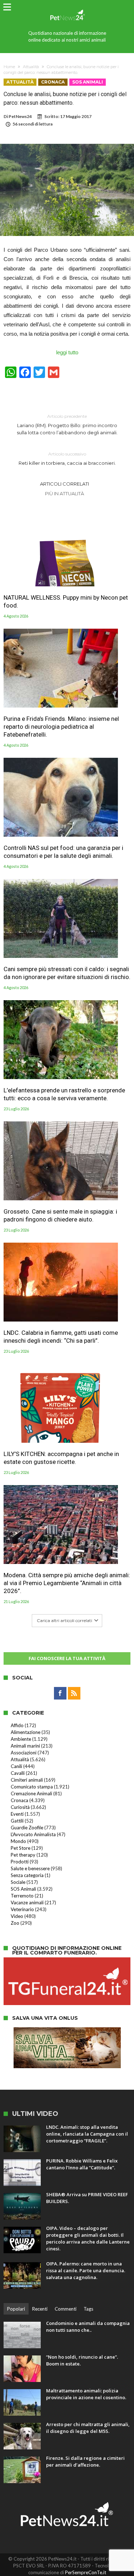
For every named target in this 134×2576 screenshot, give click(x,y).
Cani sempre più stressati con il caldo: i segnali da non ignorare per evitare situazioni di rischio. (67, 973)
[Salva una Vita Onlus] (67, 2031)
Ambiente (21, 1739)
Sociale (18, 1882)
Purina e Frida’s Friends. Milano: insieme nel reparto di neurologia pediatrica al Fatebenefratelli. (61, 727)
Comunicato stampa (32, 1787)
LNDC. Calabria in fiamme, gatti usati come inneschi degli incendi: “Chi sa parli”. (61, 1337)
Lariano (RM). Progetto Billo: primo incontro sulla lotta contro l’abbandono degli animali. (67, 424)
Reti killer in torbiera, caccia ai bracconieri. (67, 459)
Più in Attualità (64, 493)
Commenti (66, 2309)
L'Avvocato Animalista (33, 1834)
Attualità (31, 67)
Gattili (17, 1821)
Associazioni (24, 1753)
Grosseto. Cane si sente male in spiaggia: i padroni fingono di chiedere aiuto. (60, 1215)
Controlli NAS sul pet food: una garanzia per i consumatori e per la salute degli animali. (63, 852)
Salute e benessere (30, 1868)
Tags (88, 2309)
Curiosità (20, 1807)
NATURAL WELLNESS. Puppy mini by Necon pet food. (66, 601)
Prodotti (20, 1862)
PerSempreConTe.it (86, 2572)
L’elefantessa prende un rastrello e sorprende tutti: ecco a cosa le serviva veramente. (64, 1094)
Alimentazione (26, 1732)
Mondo (18, 1841)
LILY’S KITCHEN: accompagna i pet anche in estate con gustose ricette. (61, 1458)
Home (9, 67)
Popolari (16, 2309)
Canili (16, 1766)
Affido (17, 1725)
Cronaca (53, 82)
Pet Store (21, 1848)
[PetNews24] (67, 8)
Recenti (40, 2309)
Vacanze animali (27, 1903)
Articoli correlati (64, 484)
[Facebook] (60, 1693)
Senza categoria (27, 1875)
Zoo (15, 1923)
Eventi (17, 1814)
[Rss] (74, 1693)
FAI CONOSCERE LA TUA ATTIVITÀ (67, 1658)
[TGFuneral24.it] (67, 1961)
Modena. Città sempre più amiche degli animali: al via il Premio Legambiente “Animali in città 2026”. (67, 1583)
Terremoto (22, 1896)
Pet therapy (23, 1855)
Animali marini (25, 1746)
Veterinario (22, 1909)
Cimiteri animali (27, 1780)
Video (17, 1916)
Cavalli (18, 1773)
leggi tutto (67, 352)
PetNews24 (20, 116)
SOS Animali (88, 82)
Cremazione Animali (31, 1793)
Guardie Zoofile (27, 1828)
